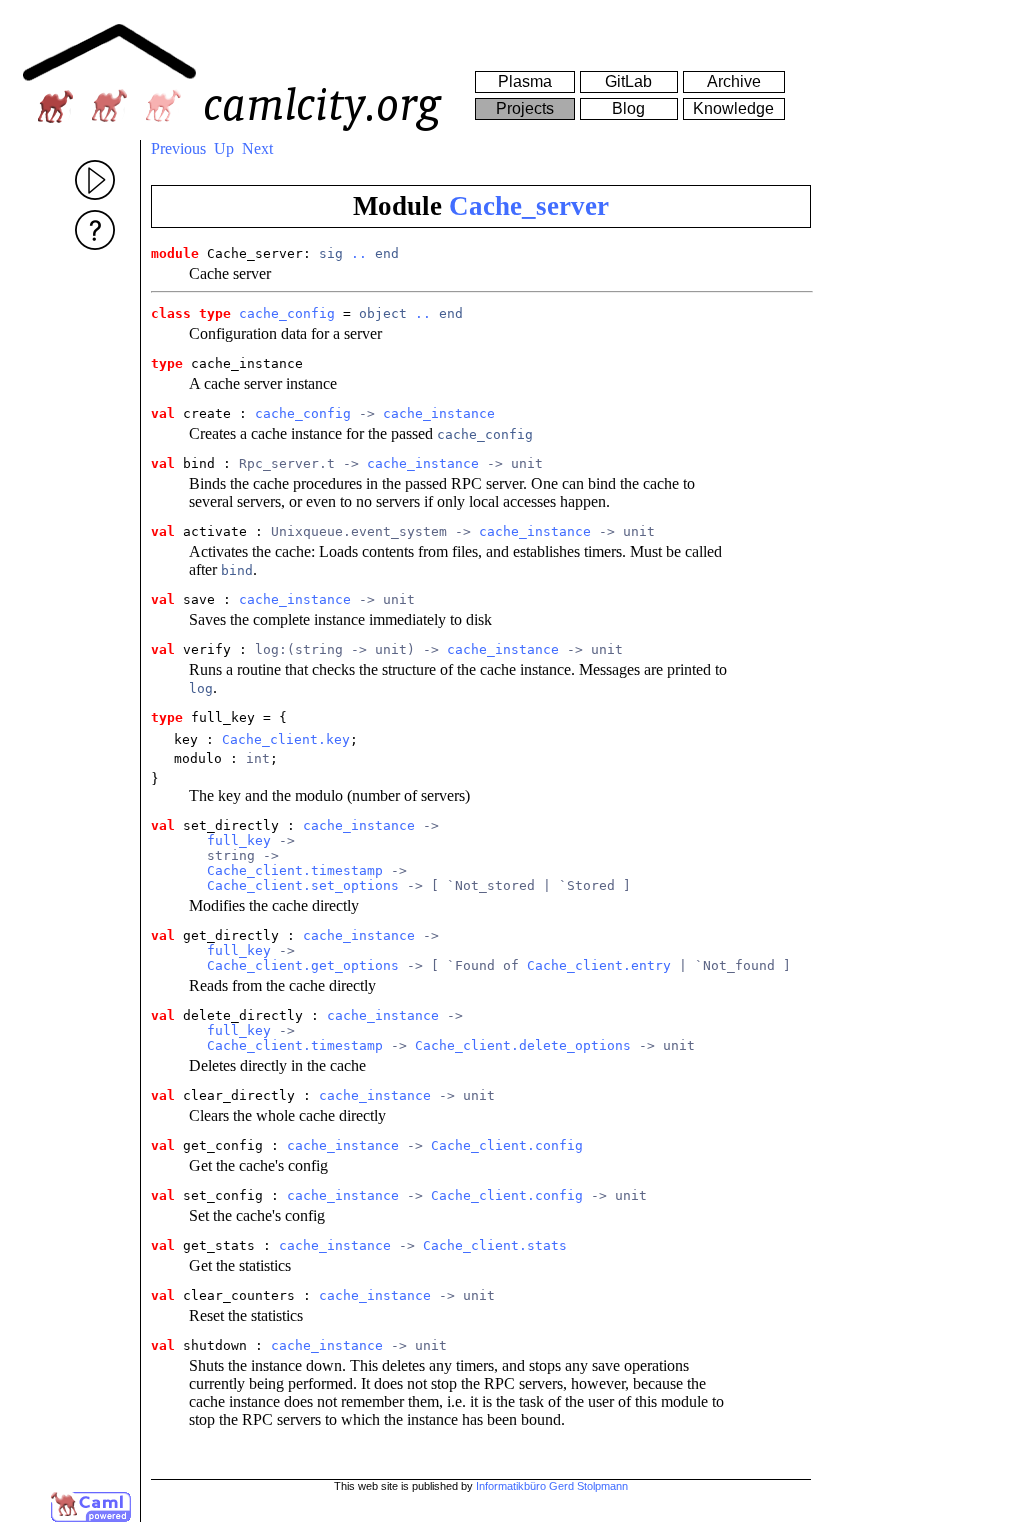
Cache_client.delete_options (523, 1045)
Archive (734, 81)
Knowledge (733, 108)
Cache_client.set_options (303, 885)
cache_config (287, 313)
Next (257, 148)
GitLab (628, 81)
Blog (628, 108)
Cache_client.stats (495, 1245)
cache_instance (439, 413)
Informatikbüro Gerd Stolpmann (552, 1486)
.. (359, 253)
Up (224, 148)
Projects (525, 108)
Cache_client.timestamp (295, 870)
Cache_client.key (286, 739)
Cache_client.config (507, 1145)
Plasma (525, 81)
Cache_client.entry (599, 965)
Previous (178, 148)
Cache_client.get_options (303, 965)
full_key (239, 840)
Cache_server (529, 206)
